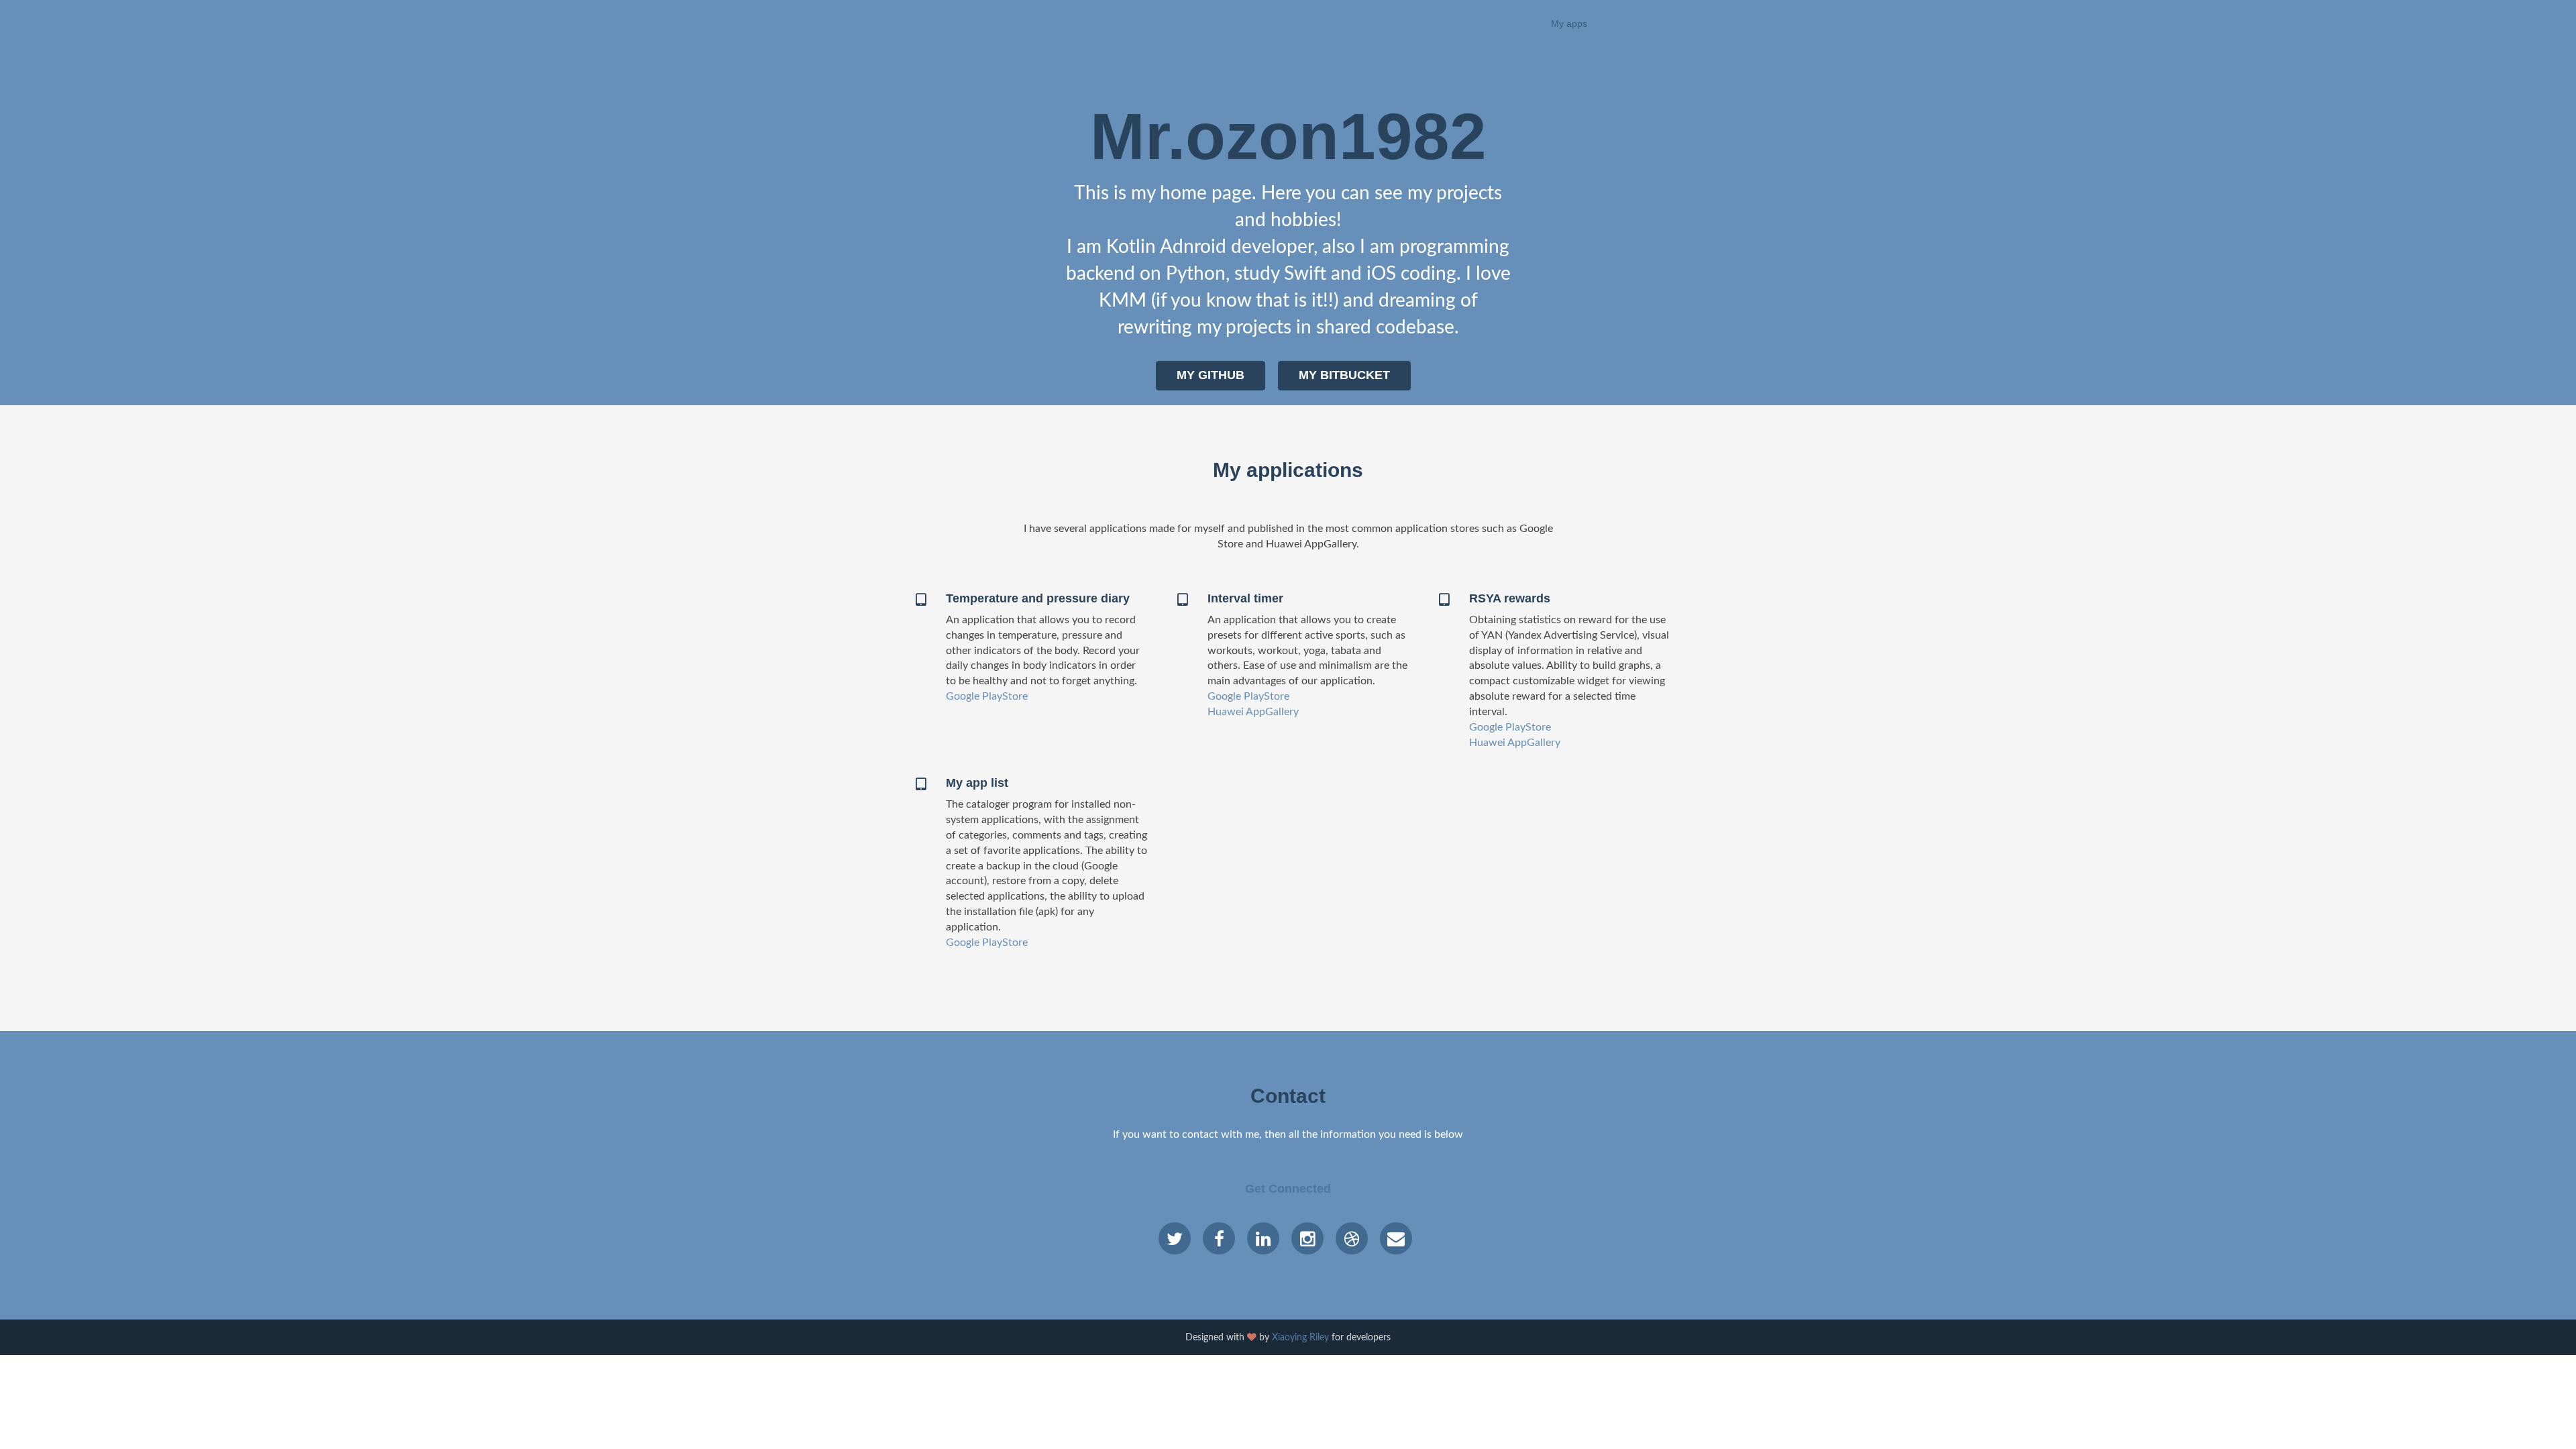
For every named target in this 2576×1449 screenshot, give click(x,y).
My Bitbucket (1344, 375)
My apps (1569, 23)
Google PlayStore (987, 696)
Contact (1637, 23)
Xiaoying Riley (1300, 1338)
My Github (1211, 375)
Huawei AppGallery (1253, 712)
